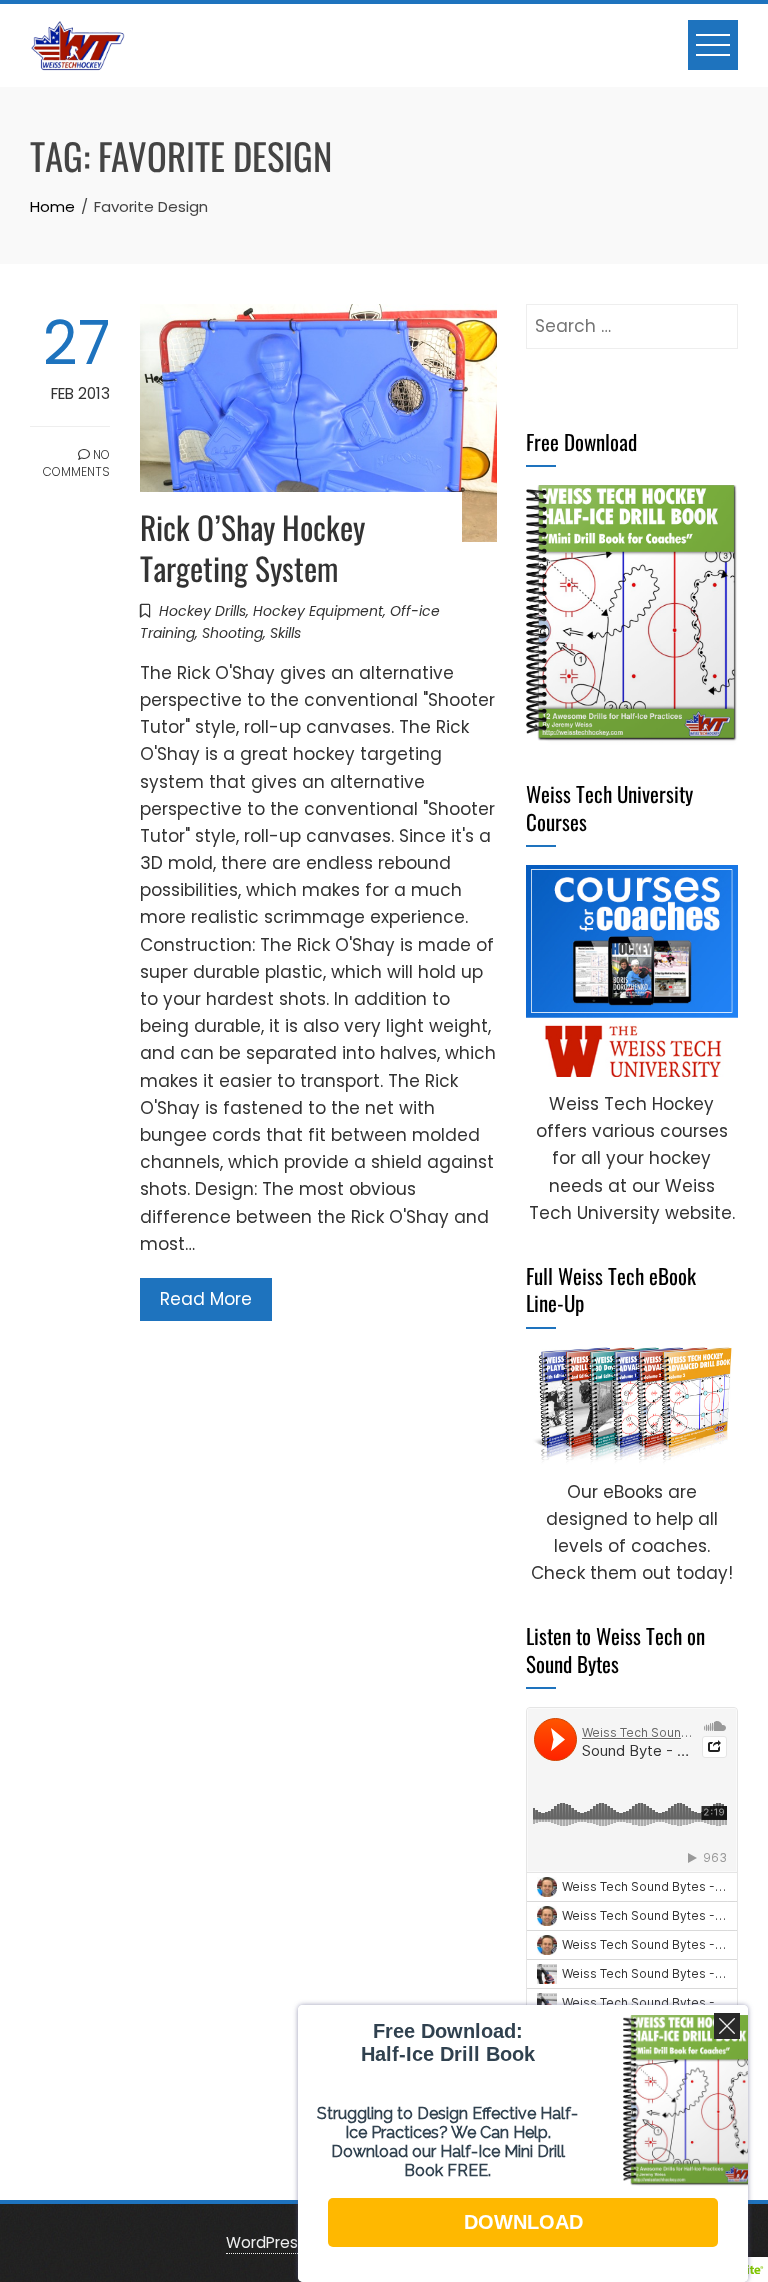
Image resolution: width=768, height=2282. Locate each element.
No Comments (76, 463)
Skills (285, 633)
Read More (206, 1299)
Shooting (232, 633)
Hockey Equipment (318, 611)
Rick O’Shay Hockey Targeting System (252, 547)
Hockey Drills (202, 611)
